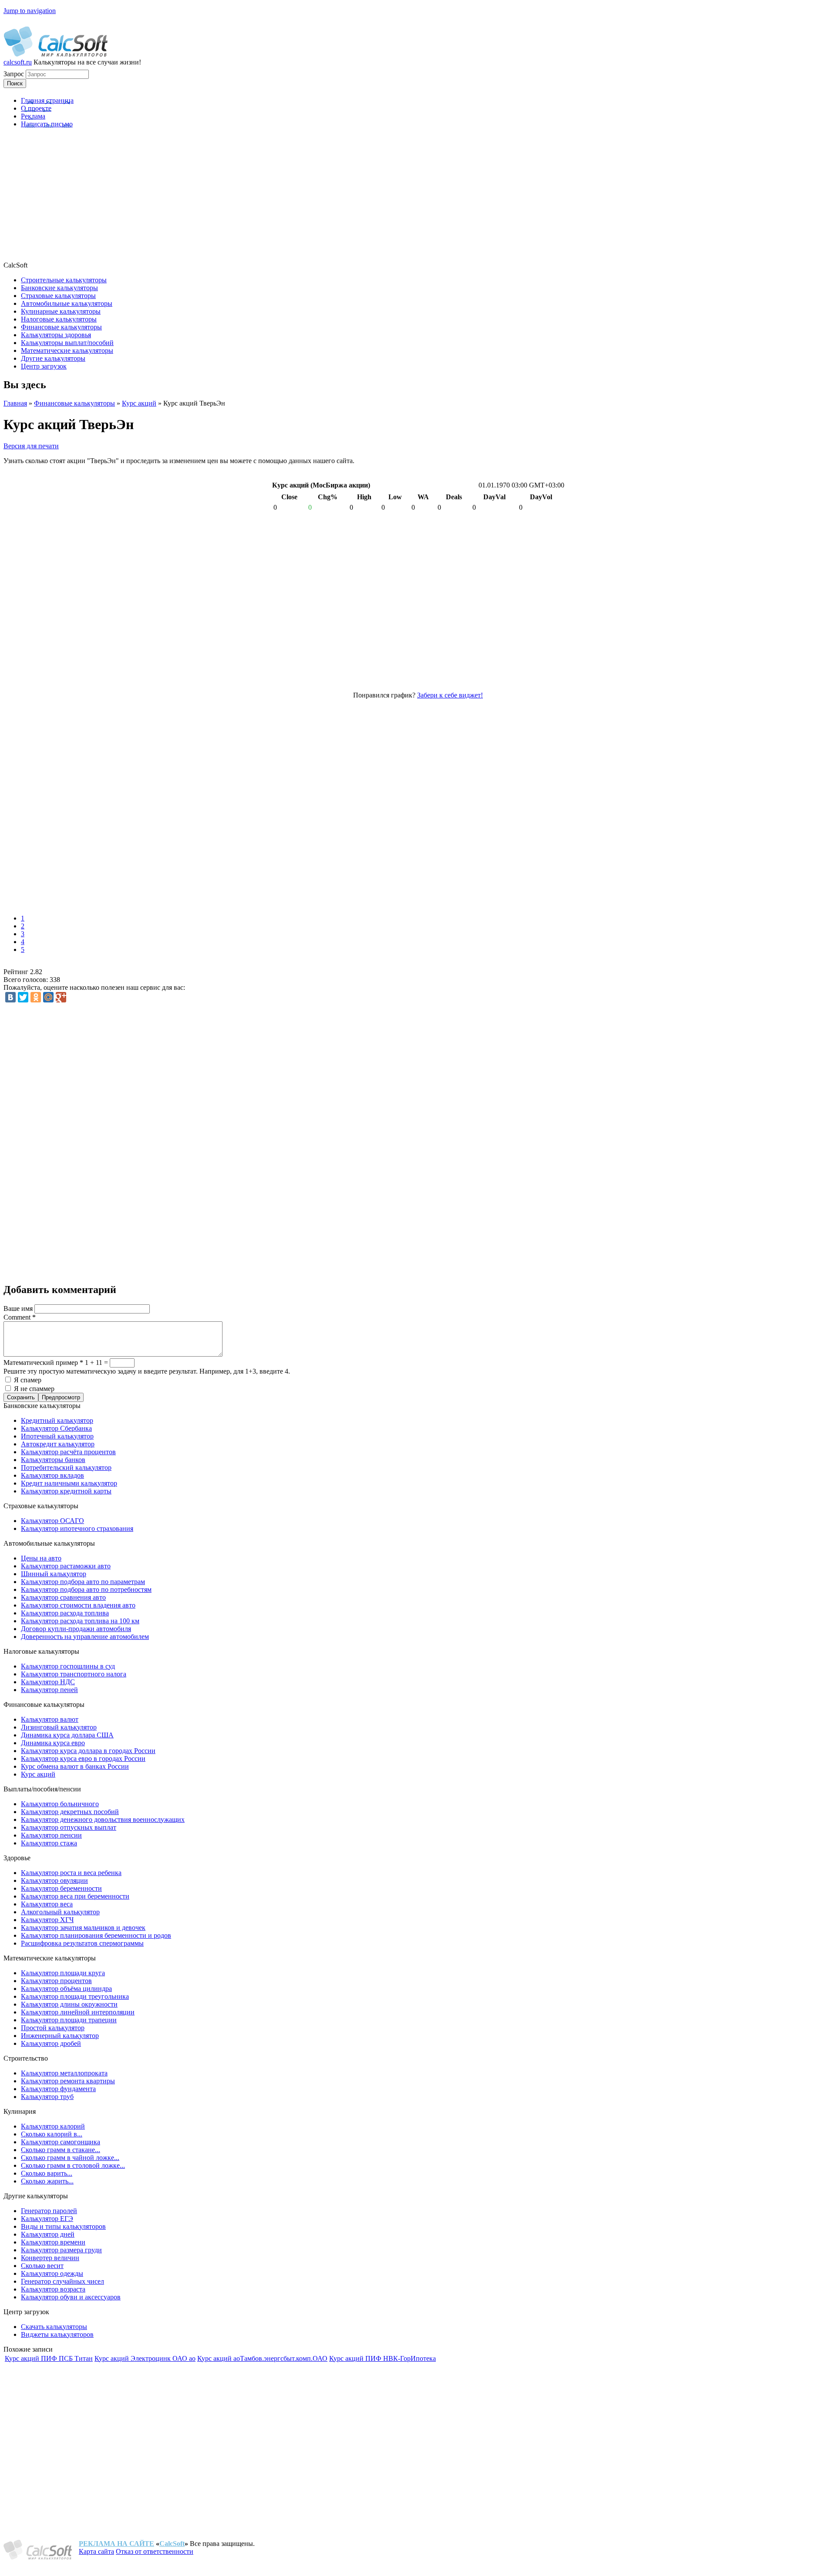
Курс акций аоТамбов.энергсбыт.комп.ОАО (262, 2358)
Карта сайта (96, 2551)
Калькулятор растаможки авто (66, 1566)
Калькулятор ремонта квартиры (68, 2081)
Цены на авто (41, 1558)
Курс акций (139, 403)
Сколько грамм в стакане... (61, 2150)
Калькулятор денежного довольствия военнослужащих (103, 1819)
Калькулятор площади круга (63, 1973)
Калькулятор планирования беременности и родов (96, 1935)
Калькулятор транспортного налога (74, 1674)
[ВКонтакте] (10, 997)
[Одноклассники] (36, 997)
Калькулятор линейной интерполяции (78, 2012)
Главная (15, 403)
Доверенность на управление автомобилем (85, 1637)
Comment (20, 1317)
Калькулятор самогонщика (61, 2142)
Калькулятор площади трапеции (69, 2020)
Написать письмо (47, 124)
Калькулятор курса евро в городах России (83, 1759)
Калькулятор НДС (48, 1682)
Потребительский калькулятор (66, 1467)
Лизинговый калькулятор (59, 1727)
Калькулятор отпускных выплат (69, 1827)
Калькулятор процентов (56, 1981)
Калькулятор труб (47, 2097)
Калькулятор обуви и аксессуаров (71, 2297)
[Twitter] (23, 997)
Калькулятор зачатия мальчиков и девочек (83, 1928)
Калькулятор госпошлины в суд (68, 1666)
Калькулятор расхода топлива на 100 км (80, 1621)
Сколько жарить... (47, 2181)
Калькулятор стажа (49, 1843)
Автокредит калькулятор (58, 1444)
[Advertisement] (418, 196)
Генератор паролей (49, 2211)
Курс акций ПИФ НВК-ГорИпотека (383, 2358)
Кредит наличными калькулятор (69, 1483)
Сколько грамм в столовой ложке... (73, 2165)
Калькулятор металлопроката (64, 2073)
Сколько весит (42, 2266)
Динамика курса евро (53, 1743)
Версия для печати (31, 446)
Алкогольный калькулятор (60, 1912)
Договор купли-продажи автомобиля (76, 1629)
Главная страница (47, 100)
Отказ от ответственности (155, 2551)
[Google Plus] (61, 997)
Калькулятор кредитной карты (66, 1491)
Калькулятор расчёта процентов (68, 1452)
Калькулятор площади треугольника (75, 1996)
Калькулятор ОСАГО (52, 1521)
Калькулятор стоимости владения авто (78, 1605)
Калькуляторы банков (53, 1460)
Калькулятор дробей (51, 2043)
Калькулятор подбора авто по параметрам (83, 1582)
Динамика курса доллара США (67, 1735)
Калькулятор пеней (49, 1690)
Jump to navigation (30, 11)
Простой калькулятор (53, 2028)
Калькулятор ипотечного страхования (77, 1528)
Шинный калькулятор (54, 1574)
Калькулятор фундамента (58, 2089)
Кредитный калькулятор (57, 1420)
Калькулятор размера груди (61, 2250)
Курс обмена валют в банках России (75, 1766)
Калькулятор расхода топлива (65, 1613)
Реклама (33, 116)
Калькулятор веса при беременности (75, 1896)
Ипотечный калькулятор (57, 1436)
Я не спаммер (34, 1389)
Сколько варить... (47, 2173)
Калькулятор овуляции (54, 1880)
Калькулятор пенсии (51, 1835)
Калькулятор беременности (61, 1888)
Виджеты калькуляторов (57, 2334)
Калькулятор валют (50, 1719)
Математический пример (43, 1362)
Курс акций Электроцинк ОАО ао (145, 2358)
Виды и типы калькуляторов (63, 2226)
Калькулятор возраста (53, 2289)
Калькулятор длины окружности (69, 2004)
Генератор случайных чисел (62, 2281)
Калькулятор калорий (53, 2126)
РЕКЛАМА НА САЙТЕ (116, 2544)
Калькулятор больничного (60, 1804)
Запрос (15, 74)
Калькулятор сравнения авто (63, 1597)
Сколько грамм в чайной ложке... (70, 2158)
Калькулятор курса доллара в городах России (88, 1751)
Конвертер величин (50, 2258)
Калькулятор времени (53, 2242)
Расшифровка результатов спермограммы (82, 1943)
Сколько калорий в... (52, 2134)
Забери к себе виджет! (450, 695)
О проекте (36, 108)
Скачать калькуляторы (54, 2327)
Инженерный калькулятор (60, 2036)
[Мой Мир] (48, 997)
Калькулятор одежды (52, 2273)
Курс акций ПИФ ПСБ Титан (49, 2358)
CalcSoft (172, 2544)
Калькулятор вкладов (52, 1475)
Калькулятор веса (47, 1904)
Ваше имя (19, 1308)
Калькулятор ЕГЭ (47, 2219)
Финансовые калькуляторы (74, 403)
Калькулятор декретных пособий (70, 1812)
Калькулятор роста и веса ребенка (71, 1873)
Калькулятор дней (48, 2234)
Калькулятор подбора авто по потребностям (86, 1589)
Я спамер (28, 1380)
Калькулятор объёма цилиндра (66, 1989)
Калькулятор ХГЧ (47, 1920)
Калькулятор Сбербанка (56, 1428)
